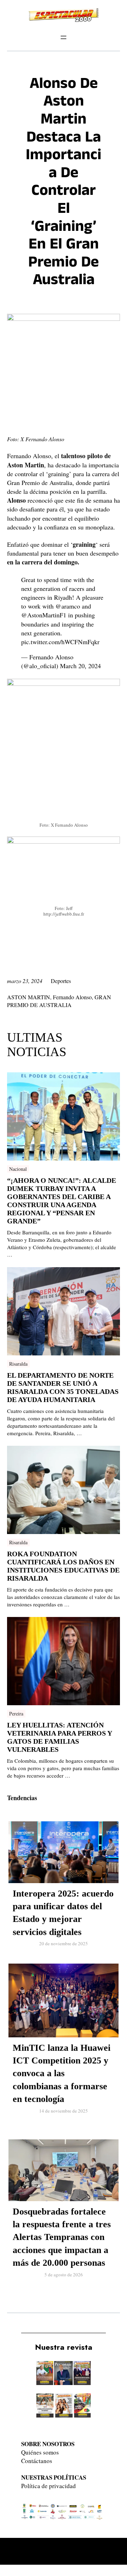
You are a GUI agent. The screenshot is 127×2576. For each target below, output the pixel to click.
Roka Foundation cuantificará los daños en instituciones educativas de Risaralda (63, 1566)
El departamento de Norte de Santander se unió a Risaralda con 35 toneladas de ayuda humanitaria (63, 1387)
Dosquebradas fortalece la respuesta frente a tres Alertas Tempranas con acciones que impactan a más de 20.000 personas (62, 2237)
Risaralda (18, 1364)
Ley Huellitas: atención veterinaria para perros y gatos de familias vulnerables (59, 1737)
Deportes (61, 981)
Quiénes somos (40, 2452)
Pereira (16, 1714)
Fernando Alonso (72, 997)
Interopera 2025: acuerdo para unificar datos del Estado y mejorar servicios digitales (63, 1913)
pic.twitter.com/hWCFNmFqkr (60, 642)
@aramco (68, 606)
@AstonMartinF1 (44, 615)
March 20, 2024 (80, 666)
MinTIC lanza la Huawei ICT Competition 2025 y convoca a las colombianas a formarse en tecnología (62, 2074)
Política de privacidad (49, 2486)
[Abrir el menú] (64, 37)
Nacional (18, 1169)
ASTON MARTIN (29, 997)
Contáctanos (37, 2461)
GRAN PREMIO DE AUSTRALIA (59, 1001)
